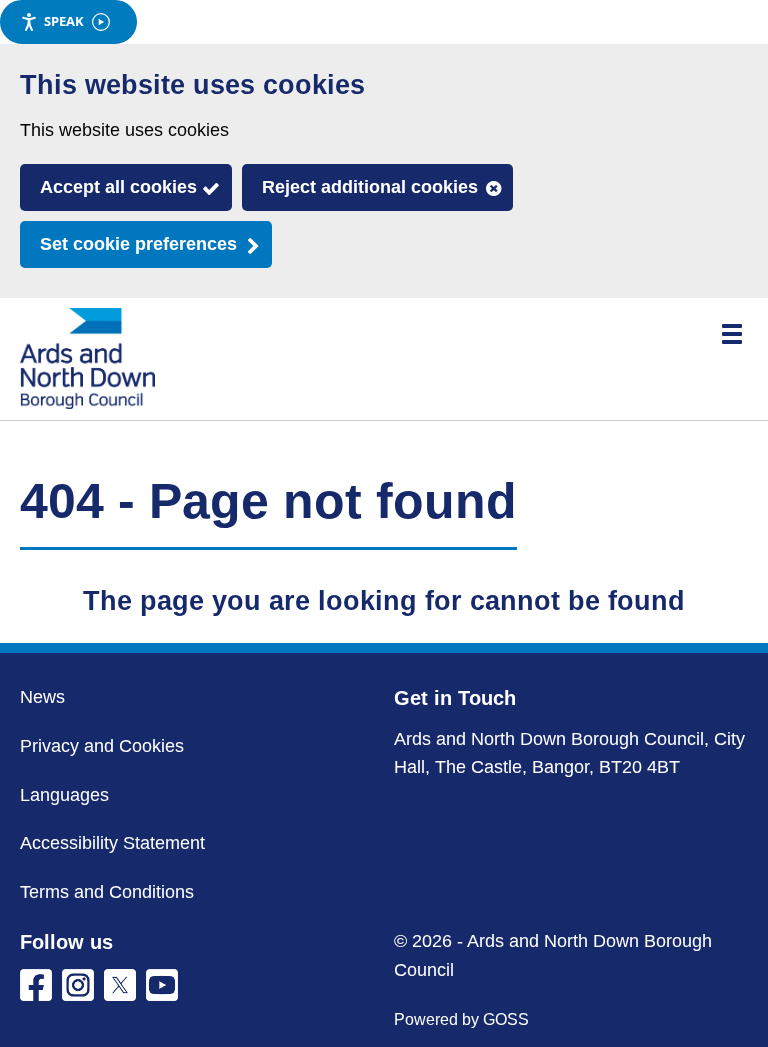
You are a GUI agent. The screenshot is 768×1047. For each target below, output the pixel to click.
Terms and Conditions (107, 892)
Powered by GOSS (461, 1019)
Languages (64, 795)
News (42, 697)
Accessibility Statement (112, 843)
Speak (64, 21)
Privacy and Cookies (102, 746)
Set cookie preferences (138, 244)
